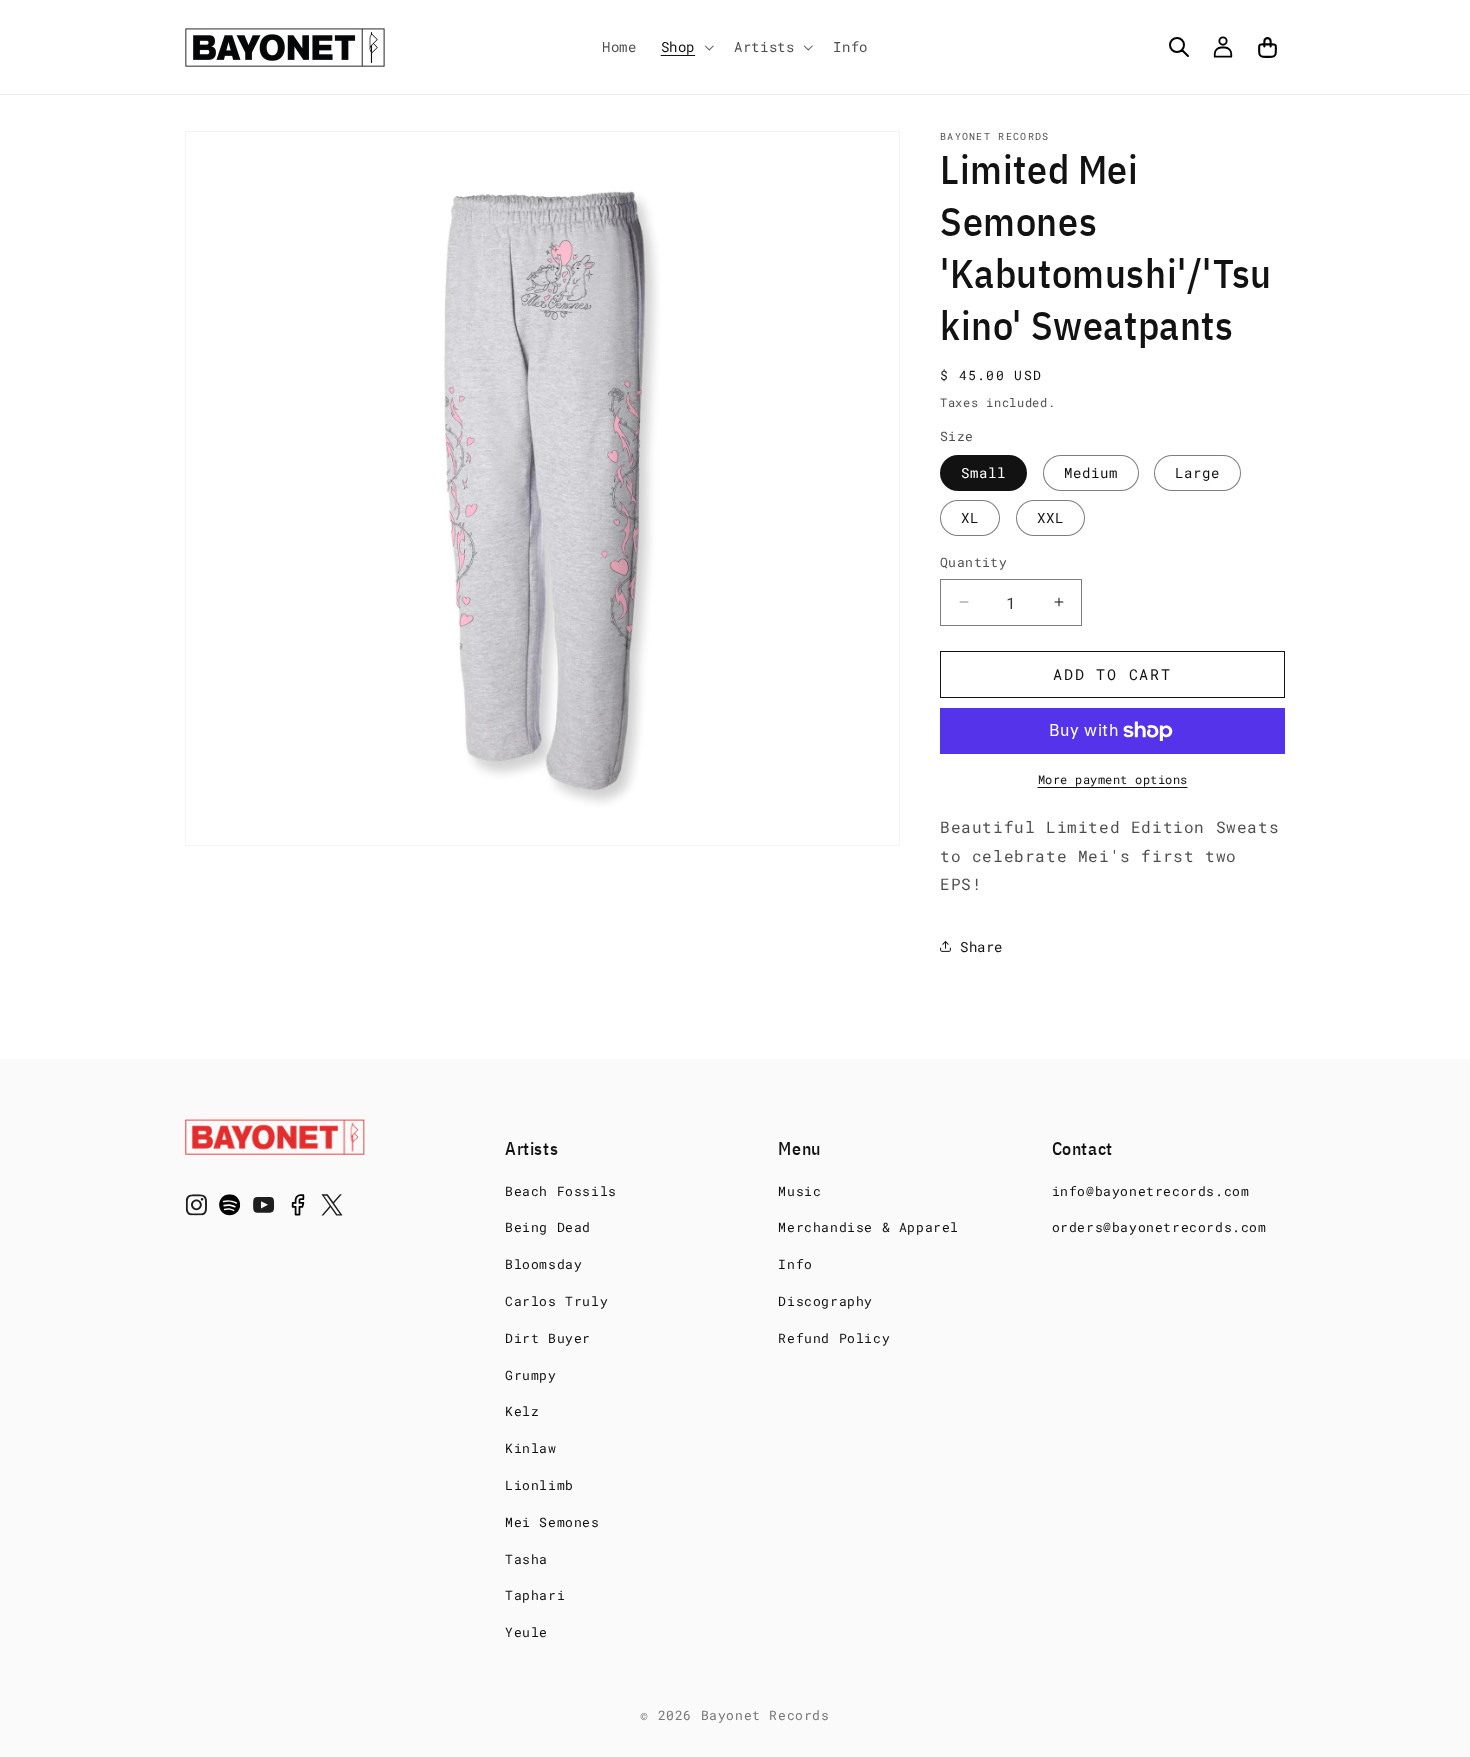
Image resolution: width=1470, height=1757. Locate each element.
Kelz (522, 1411)
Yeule (526, 1632)
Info (795, 1264)
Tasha (526, 1559)
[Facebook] (298, 1209)
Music (799, 1191)
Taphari (535, 1595)
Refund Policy (834, 1338)
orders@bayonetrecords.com (1159, 1227)
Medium (1091, 472)
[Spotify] (230, 1209)
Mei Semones (552, 1522)
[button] (685, 47)
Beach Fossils (561, 1191)
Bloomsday (543, 1264)
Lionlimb (539, 1485)
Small (983, 472)
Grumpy (531, 1375)
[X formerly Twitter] (332, 1209)
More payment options (1113, 779)
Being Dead (548, 1227)
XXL (1050, 517)
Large (1197, 472)
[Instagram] (196, 1209)
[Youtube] (264, 1209)
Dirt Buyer (548, 1338)
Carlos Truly (556, 1301)
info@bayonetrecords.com (1151, 1191)
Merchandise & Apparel (868, 1227)
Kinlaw (531, 1448)
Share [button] (981, 946)
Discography (825, 1301)
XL (970, 517)
